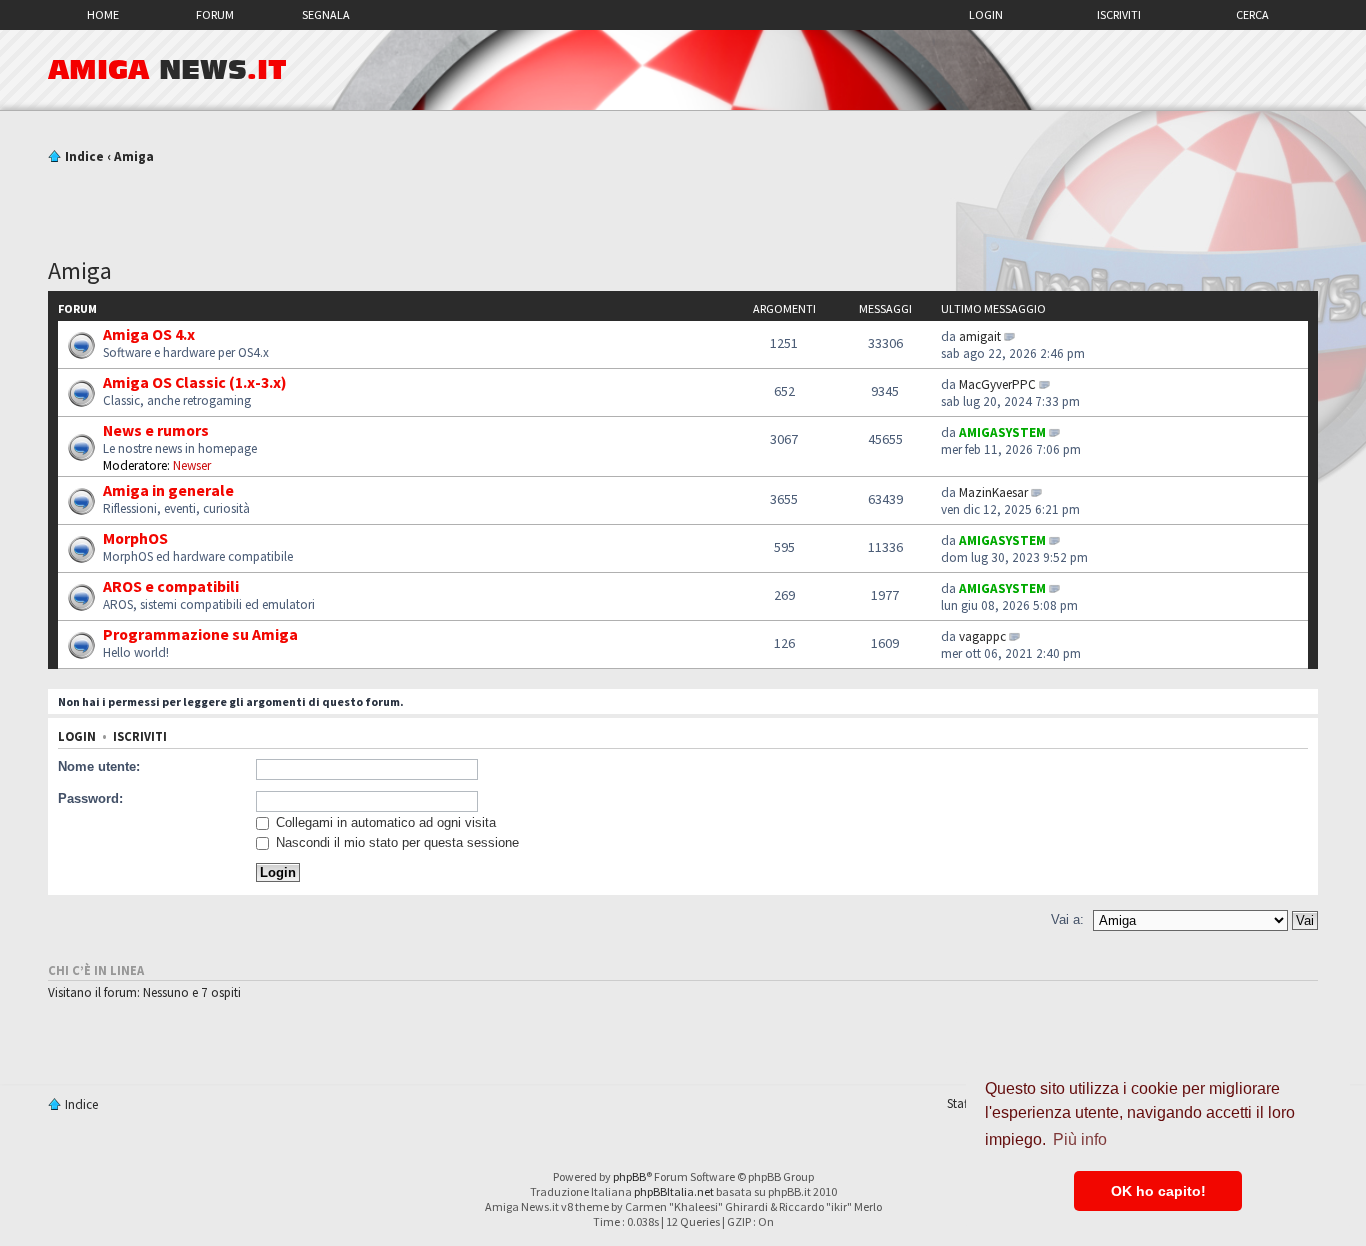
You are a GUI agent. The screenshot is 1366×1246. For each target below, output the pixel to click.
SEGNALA (326, 14)
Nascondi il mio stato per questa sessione (395, 842)
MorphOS (135, 538)
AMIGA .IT (167, 70)
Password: (90, 798)
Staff (959, 1103)
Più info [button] (1080, 1139)
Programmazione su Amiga (200, 634)
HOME (103, 14)
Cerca (1252, 14)
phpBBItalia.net (674, 1191)
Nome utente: (99, 766)
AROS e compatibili (171, 586)
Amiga (134, 156)
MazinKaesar (993, 492)
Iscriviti (1119, 14)
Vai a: (1067, 919)
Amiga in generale (168, 490)
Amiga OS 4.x (149, 334)
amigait (980, 336)
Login (986, 14)
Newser (192, 465)
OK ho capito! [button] (1158, 1191)
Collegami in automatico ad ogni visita (384, 822)
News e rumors (156, 430)
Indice (84, 156)
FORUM (215, 14)
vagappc (982, 636)
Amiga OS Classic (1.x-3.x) (195, 382)
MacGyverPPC (997, 384)
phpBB (629, 1176)
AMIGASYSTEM (1002, 432)
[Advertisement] (683, 203)
